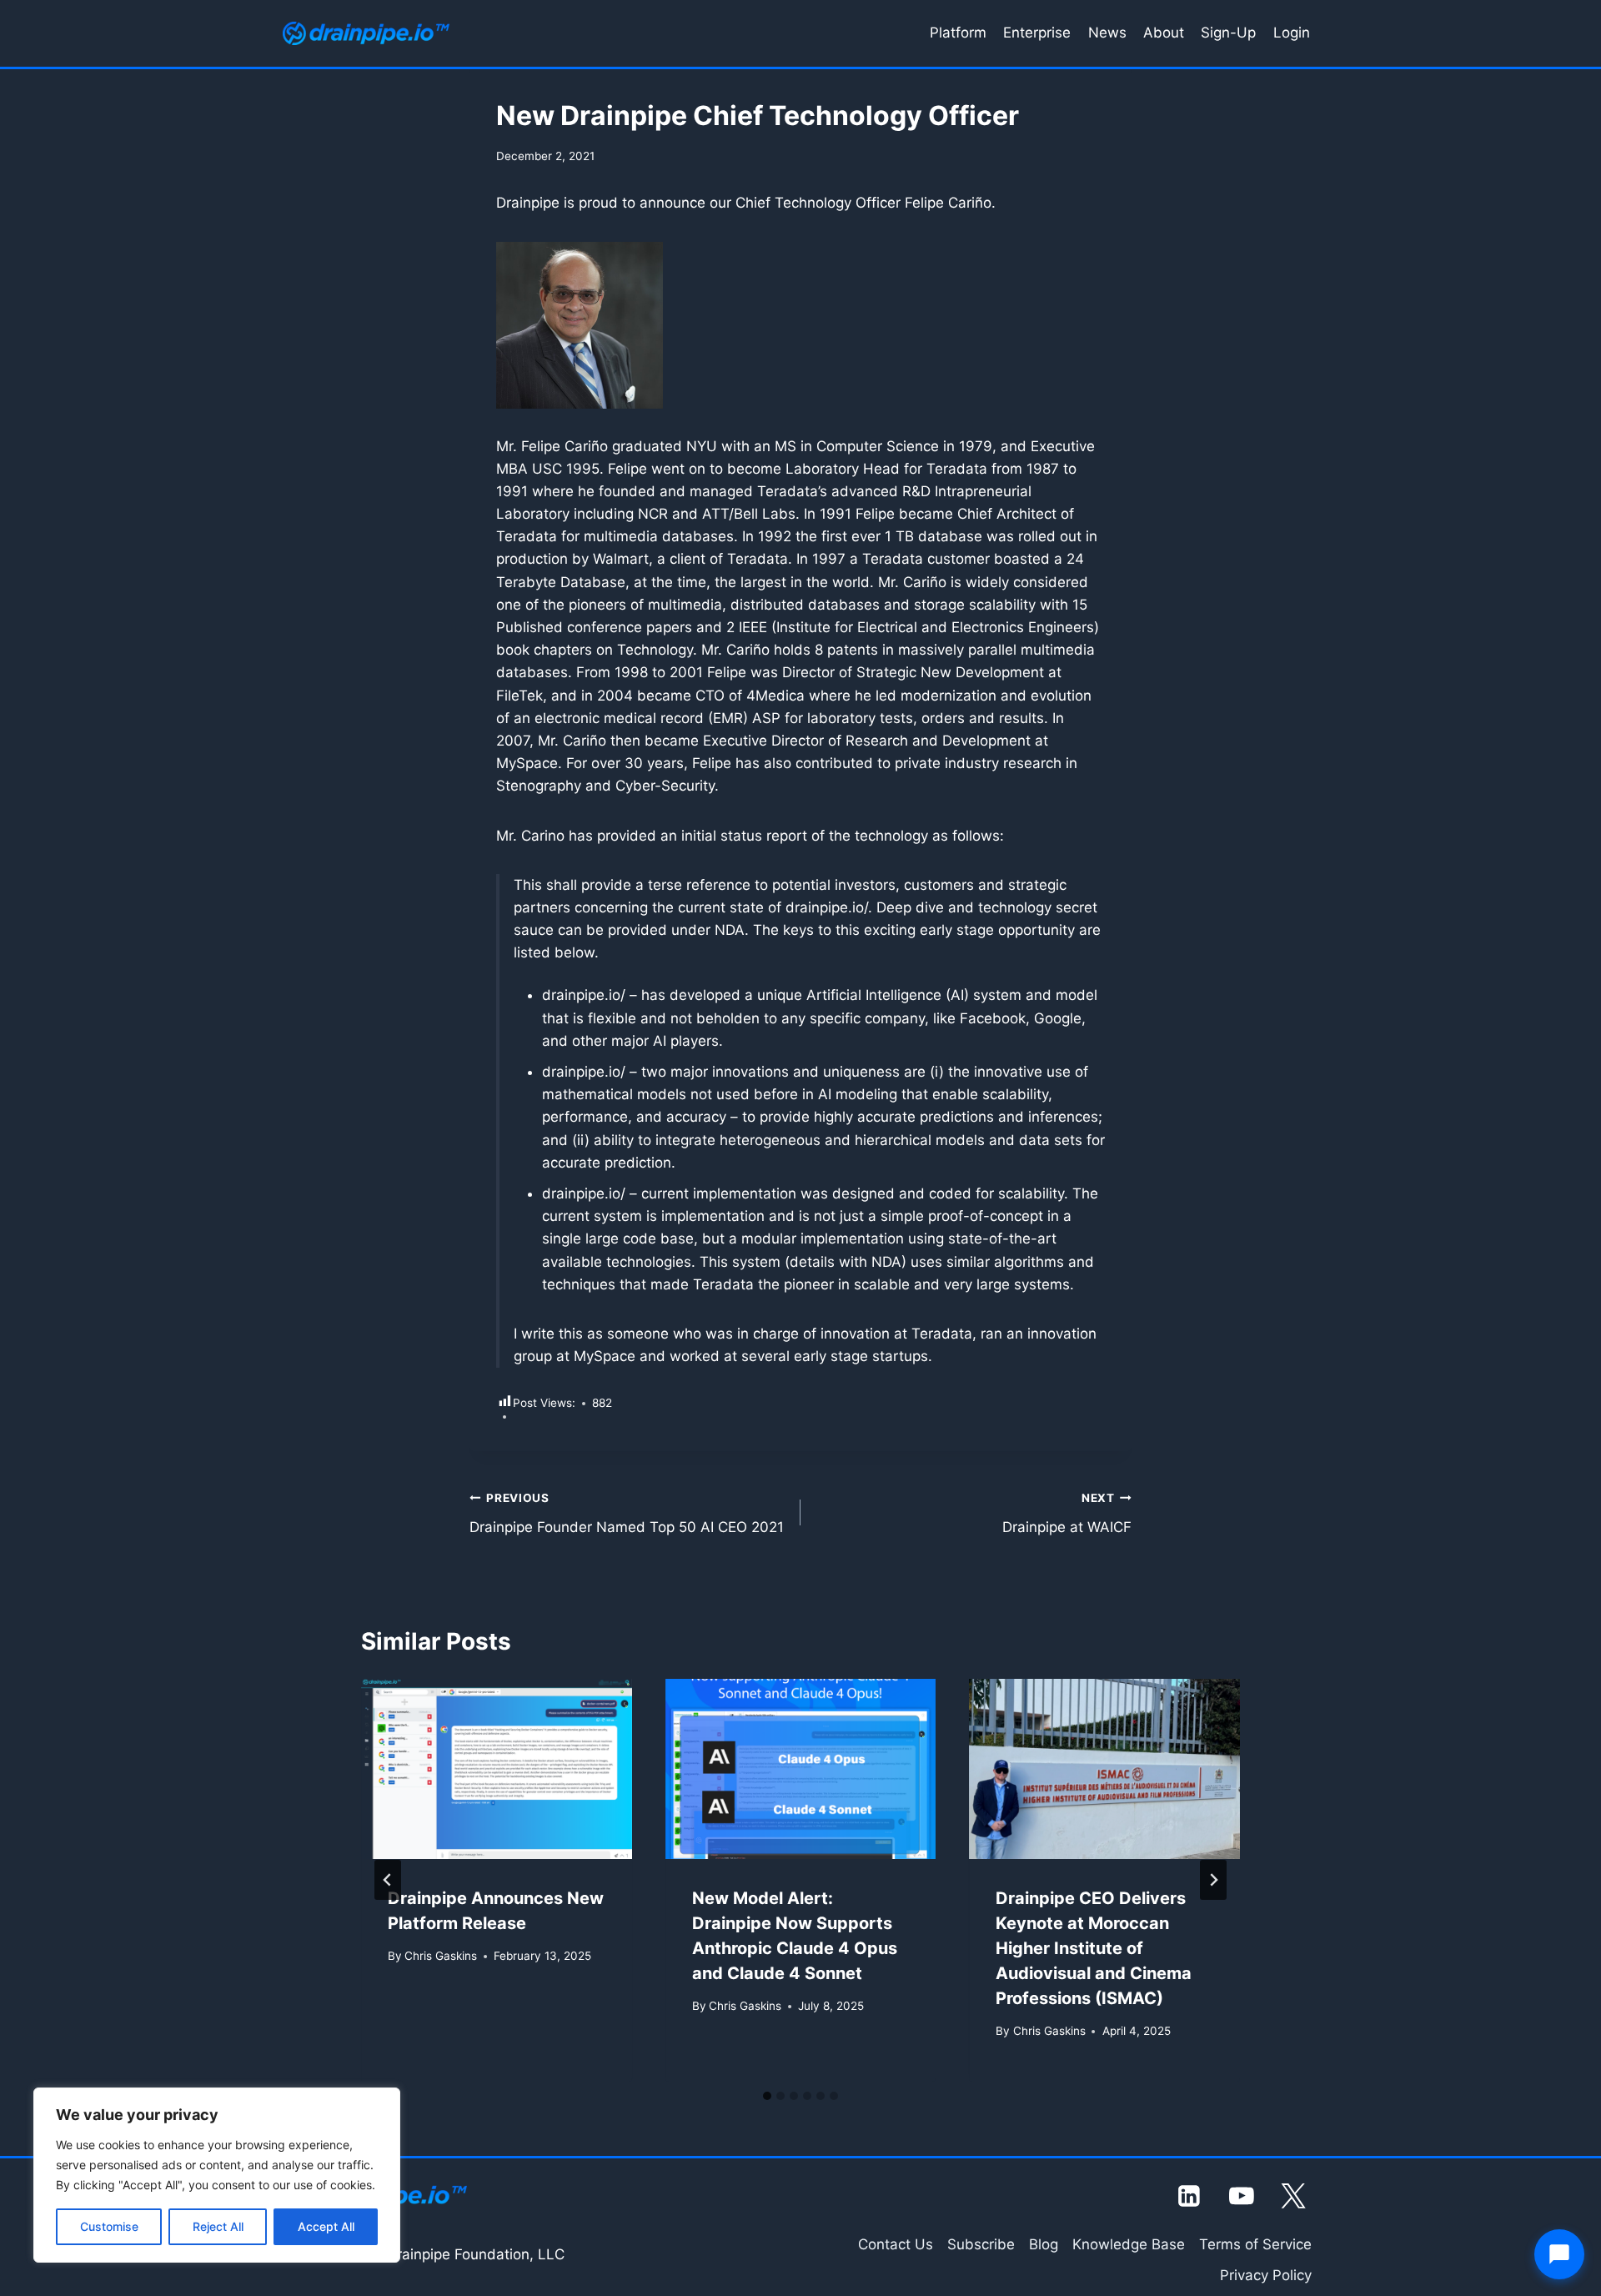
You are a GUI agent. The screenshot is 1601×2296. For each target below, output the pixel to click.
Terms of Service (1255, 2244)
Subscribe (981, 2244)
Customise (109, 2226)
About (1164, 33)
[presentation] (497, 1769)
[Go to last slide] (388, 1880)
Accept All (326, 2226)
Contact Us (896, 2244)
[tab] (767, 2096)
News (1107, 33)
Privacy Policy (1266, 2275)
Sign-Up (1228, 33)
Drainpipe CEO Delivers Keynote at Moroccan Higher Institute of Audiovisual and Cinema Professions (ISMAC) (1094, 1948)
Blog (1044, 2244)
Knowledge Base (1129, 2244)
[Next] (1213, 1880)
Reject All (218, 2226)
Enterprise (1037, 33)
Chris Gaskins (441, 1956)
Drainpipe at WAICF (1067, 1513)
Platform (958, 33)
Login (1292, 33)
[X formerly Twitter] (1294, 2196)
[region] (217, 2175)
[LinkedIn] (1190, 2196)
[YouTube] (1242, 2196)
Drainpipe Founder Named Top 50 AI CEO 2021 (627, 1513)
